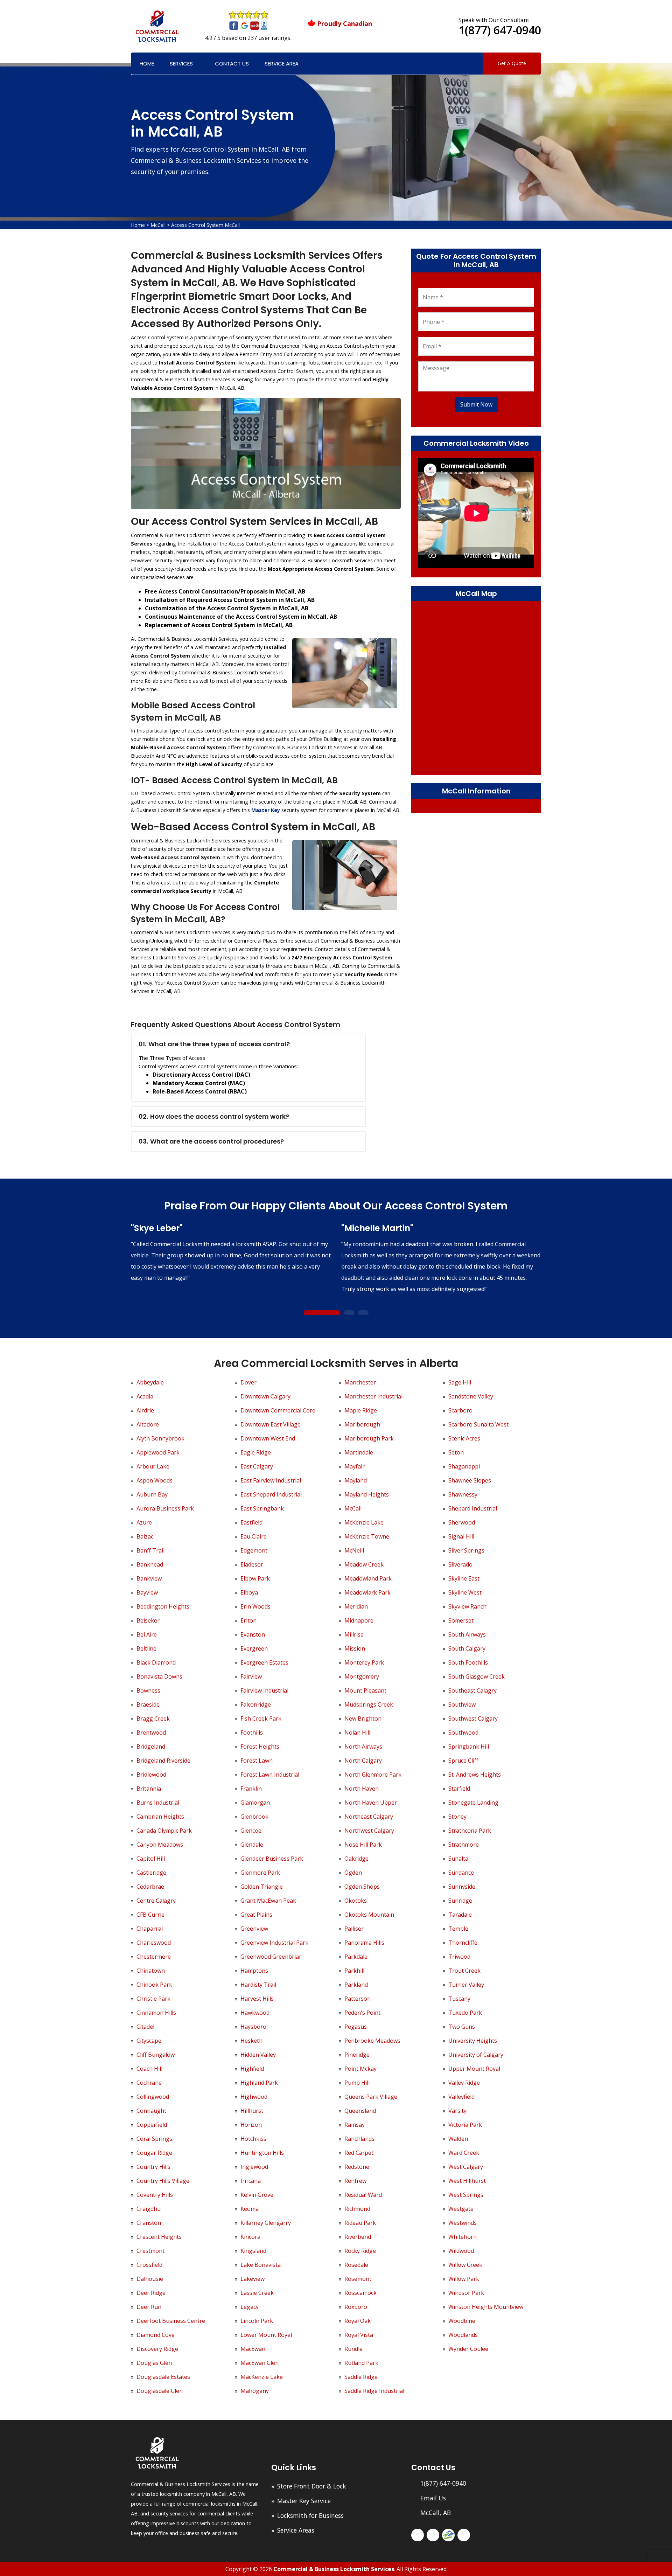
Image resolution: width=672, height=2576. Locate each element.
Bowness (148, 1690)
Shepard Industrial (473, 1508)
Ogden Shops (362, 1887)
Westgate (461, 2209)
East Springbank (262, 1508)
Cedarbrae (150, 1887)
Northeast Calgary (369, 1817)
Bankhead (150, 1564)
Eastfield (251, 1522)
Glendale (252, 1845)
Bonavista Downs (159, 1676)
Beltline (146, 1648)
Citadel (145, 2027)
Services (181, 64)
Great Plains (256, 1915)
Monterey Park (364, 1662)
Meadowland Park (368, 1578)
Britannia (149, 1789)
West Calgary (466, 2167)
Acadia (145, 1396)
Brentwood (151, 1733)
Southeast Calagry (472, 1690)
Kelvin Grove (257, 2195)
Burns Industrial (158, 1803)
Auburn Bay (152, 1494)
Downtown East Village (271, 1424)
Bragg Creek (153, 1719)
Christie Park (153, 1999)
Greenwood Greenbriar (271, 1957)
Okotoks (356, 1901)
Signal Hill (461, 1536)
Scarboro (460, 1410)
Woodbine (462, 2321)
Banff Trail (150, 1550)
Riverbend (358, 2237)
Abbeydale (150, 1382)
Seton (456, 1452)
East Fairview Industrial (271, 1480)
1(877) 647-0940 (500, 30)
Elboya (249, 1592)
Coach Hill (149, 2069)
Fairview (251, 1676)
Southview (462, 1704)
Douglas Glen (154, 2363)
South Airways (467, 1634)
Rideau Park (360, 2223)
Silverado (460, 1564)
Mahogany (255, 2391)
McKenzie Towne (367, 1536)
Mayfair (355, 1466)
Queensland (360, 2111)
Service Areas (296, 2530)
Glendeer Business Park (272, 1859)
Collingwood (153, 2097)
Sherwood (462, 1522)
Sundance (461, 1873)
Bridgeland (151, 1747)
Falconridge (256, 1704)
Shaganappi (464, 1466)
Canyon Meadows (160, 1845)
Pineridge (357, 2055)
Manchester (360, 1382)
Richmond (357, 2209)
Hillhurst (252, 2111)
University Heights (473, 2041)
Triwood (459, 1957)
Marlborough (362, 1424)
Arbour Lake (153, 1466)
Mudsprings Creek (369, 1704)
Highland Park (259, 2083)
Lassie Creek (257, 2293)
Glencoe (251, 1831)
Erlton (248, 1620)
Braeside (148, 1704)
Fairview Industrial (264, 1690)
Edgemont (254, 1550)
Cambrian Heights (160, 1817)
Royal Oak (358, 2321)
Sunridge (460, 1901)
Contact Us (232, 64)
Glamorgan (255, 1803)
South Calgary (467, 1648)
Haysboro (253, 2027)
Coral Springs (154, 2139)
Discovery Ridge (157, 2349)
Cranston (149, 2223)
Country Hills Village (163, 2181)
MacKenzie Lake (262, 2377)
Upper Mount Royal (474, 2069)
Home (147, 64)
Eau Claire (254, 1536)
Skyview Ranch (467, 1606)
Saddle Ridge (361, 2377)
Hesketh (251, 2041)
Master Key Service (304, 2501)
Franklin (251, 1789)
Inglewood (254, 2167)
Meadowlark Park (367, 1592)
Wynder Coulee (468, 2349)
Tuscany (459, 1999)
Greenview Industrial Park (274, 1943)
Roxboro (356, 2307)
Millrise (354, 1634)
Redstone (357, 2167)
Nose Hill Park (363, 1845)
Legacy (250, 2307)
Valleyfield (461, 2097)
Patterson (358, 1999)
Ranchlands (359, 2139)
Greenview (254, 1929)
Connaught (151, 2111)
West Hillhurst (467, 2181)
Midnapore (359, 1620)
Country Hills (153, 2167)
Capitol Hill (151, 1859)
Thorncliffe (463, 1943)
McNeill (354, 1550)
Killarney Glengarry (266, 2223)
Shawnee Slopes (470, 1480)
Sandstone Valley (471, 1396)
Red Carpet (359, 2153)
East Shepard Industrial (271, 1494)
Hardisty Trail (258, 1985)
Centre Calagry (156, 1901)
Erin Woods (255, 1606)
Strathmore (464, 1845)
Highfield (252, 2069)
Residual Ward (363, 2195)
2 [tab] (349, 1313)
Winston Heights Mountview (486, 2307)
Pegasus (356, 2027)
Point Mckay (360, 2069)
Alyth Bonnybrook (160, 1438)
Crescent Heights (159, 2237)
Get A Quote (512, 63)
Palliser (354, 1929)
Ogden (353, 1873)
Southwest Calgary (473, 1719)
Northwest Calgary (369, 1831)
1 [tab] (322, 1313)
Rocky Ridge (360, 2251)
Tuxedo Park (465, 2013)
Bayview (147, 1592)
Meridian (356, 1606)
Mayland (356, 1480)
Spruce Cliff (463, 1761)
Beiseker (148, 1620)
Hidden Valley (258, 2055)
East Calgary (257, 1466)
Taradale (460, 1915)
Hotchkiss (253, 2139)
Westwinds (463, 2223)
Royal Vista (359, 2335)
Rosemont (358, 2279)
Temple (458, 1929)
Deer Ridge (151, 2293)
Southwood (463, 1733)
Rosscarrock (360, 2293)
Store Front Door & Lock (312, 2486)
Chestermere (154, 1957)
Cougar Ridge (154, 2153)
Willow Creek (465, 2265)
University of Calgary (476, 2055)
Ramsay (355, 2125)
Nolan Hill (357, 1733)
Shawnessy (463, 1494)
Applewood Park (158, 1452)
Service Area (282, 64)
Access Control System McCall (205, 225)
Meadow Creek (364, 1564)
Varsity (457, 2111)
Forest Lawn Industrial (270, 1775)
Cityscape (149, 2041)
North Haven (362, 1789)
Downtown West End (268, 1438)
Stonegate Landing (473, 1803)
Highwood (254, 2097)
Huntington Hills (262, 2153)
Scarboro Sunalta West (478, 1424)
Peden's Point (362, 2013)
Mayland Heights (367, 1494)
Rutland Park (361, 2363)
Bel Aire (147, 1634)
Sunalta (458, 1859)
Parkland (356, 1985)
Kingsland (253, 2251)
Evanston (253, 1634)
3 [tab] (363, 1313)
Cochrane (149, 2083)
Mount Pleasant (365, 1690)
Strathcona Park (470, 1831)
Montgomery (362, 1676)
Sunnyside (462, 1887)
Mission (355, 1648)
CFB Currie (150, 1915)
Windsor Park (466, 2293)
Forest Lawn (257, 1761)
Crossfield (149, 2265)
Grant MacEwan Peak (268, 1901)
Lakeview (253, 2279)
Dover (248, 1382)
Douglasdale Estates (163, 2377)
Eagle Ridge (256, 1452)
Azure (144, 1522)
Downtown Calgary (265, 1396)
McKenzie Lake (364, 1522)
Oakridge (356, 1859)
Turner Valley (466, 1985)
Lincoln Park (257, 2321)
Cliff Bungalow (156, 2055)
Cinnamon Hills (156, 2013)
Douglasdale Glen (160, 2391)
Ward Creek (464, 2153)
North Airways (363, 1747)
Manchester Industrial (373, 1396)
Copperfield (152, 2125)
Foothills (252, 1733)
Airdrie (145, 1410)
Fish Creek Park (261, 1719)
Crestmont (150, 2251)
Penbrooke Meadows (372, 2041)
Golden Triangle (262, 1887)
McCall (158, 225)
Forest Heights (260, 1747)
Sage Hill (460, 1382)
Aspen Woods (155, 1480)
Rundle (353, 2349)
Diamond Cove (156, 2335)
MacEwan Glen (260, 2363)
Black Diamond (156, 1662)
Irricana (251, 2181)
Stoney (457, 1817)
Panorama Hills (364, 1943)
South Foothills (468, 1662)
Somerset (461, 1620)
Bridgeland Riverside (163, 1761)
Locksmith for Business (310, 2515)
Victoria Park (465, 2125)
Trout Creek (464, 1971)
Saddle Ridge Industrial (374, 2391)
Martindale (359, 1452)
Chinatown (151, 1971)
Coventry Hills (155, 2195)
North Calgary (363, 1761)
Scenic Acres (464, 1438)
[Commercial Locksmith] (157, 26)
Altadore (148, 1424)
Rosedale (356, 2265)
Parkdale (356, 1957)
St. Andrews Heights (475, 1775)
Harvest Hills (257, 1999)
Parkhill (354, 1971)
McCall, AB (436, 2513)
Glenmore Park (260, 1873)
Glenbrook (254, 1817)
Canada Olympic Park (164, 1831)
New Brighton (363, 1719)
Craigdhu (149, 2209)
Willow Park (464, 2279)
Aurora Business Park (165, 1508)
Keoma (250, 2209)
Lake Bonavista (261, 2265)
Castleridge (151, 1873)
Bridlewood (151, 1775)
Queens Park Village (371, 2097)
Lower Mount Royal (266, 2335)
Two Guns (462, 2027)
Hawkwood (255, 2013)
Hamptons (254, 1971)
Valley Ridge (464, 2083)
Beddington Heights (163, 1606)
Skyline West (465, 1592)
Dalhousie (150, 2279)
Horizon (251, 2125)
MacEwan (253, 2349)
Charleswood (154, 1943)
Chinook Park (154, 1985)
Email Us (433, 2498)
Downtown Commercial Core (278, 1410)
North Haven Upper (371, 1803)
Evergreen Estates (264, 1662)
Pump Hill (357, 2083)
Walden (458, 2139)
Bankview (149, 1578)
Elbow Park (255, 1578)
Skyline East (464, 1578)
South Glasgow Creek (477, 1676)
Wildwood (461, 2251)
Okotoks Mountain (369, 1915)
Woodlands (463, 2335)
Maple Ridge (361, 1410)
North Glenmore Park (373, 1775)
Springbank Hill (469, 1747)
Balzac (145, 1536)
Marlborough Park (369, 1438)
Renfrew (355, 2181)
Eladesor (252, 1564)
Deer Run (149, 2307)
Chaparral (150, 1929)
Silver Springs (466, 1550)
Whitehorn (463, 2237)
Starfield (459, 1789)
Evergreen (254, 1648)
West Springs (466, 2195)
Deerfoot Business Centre (171, 2321)
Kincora (250, 2237)
